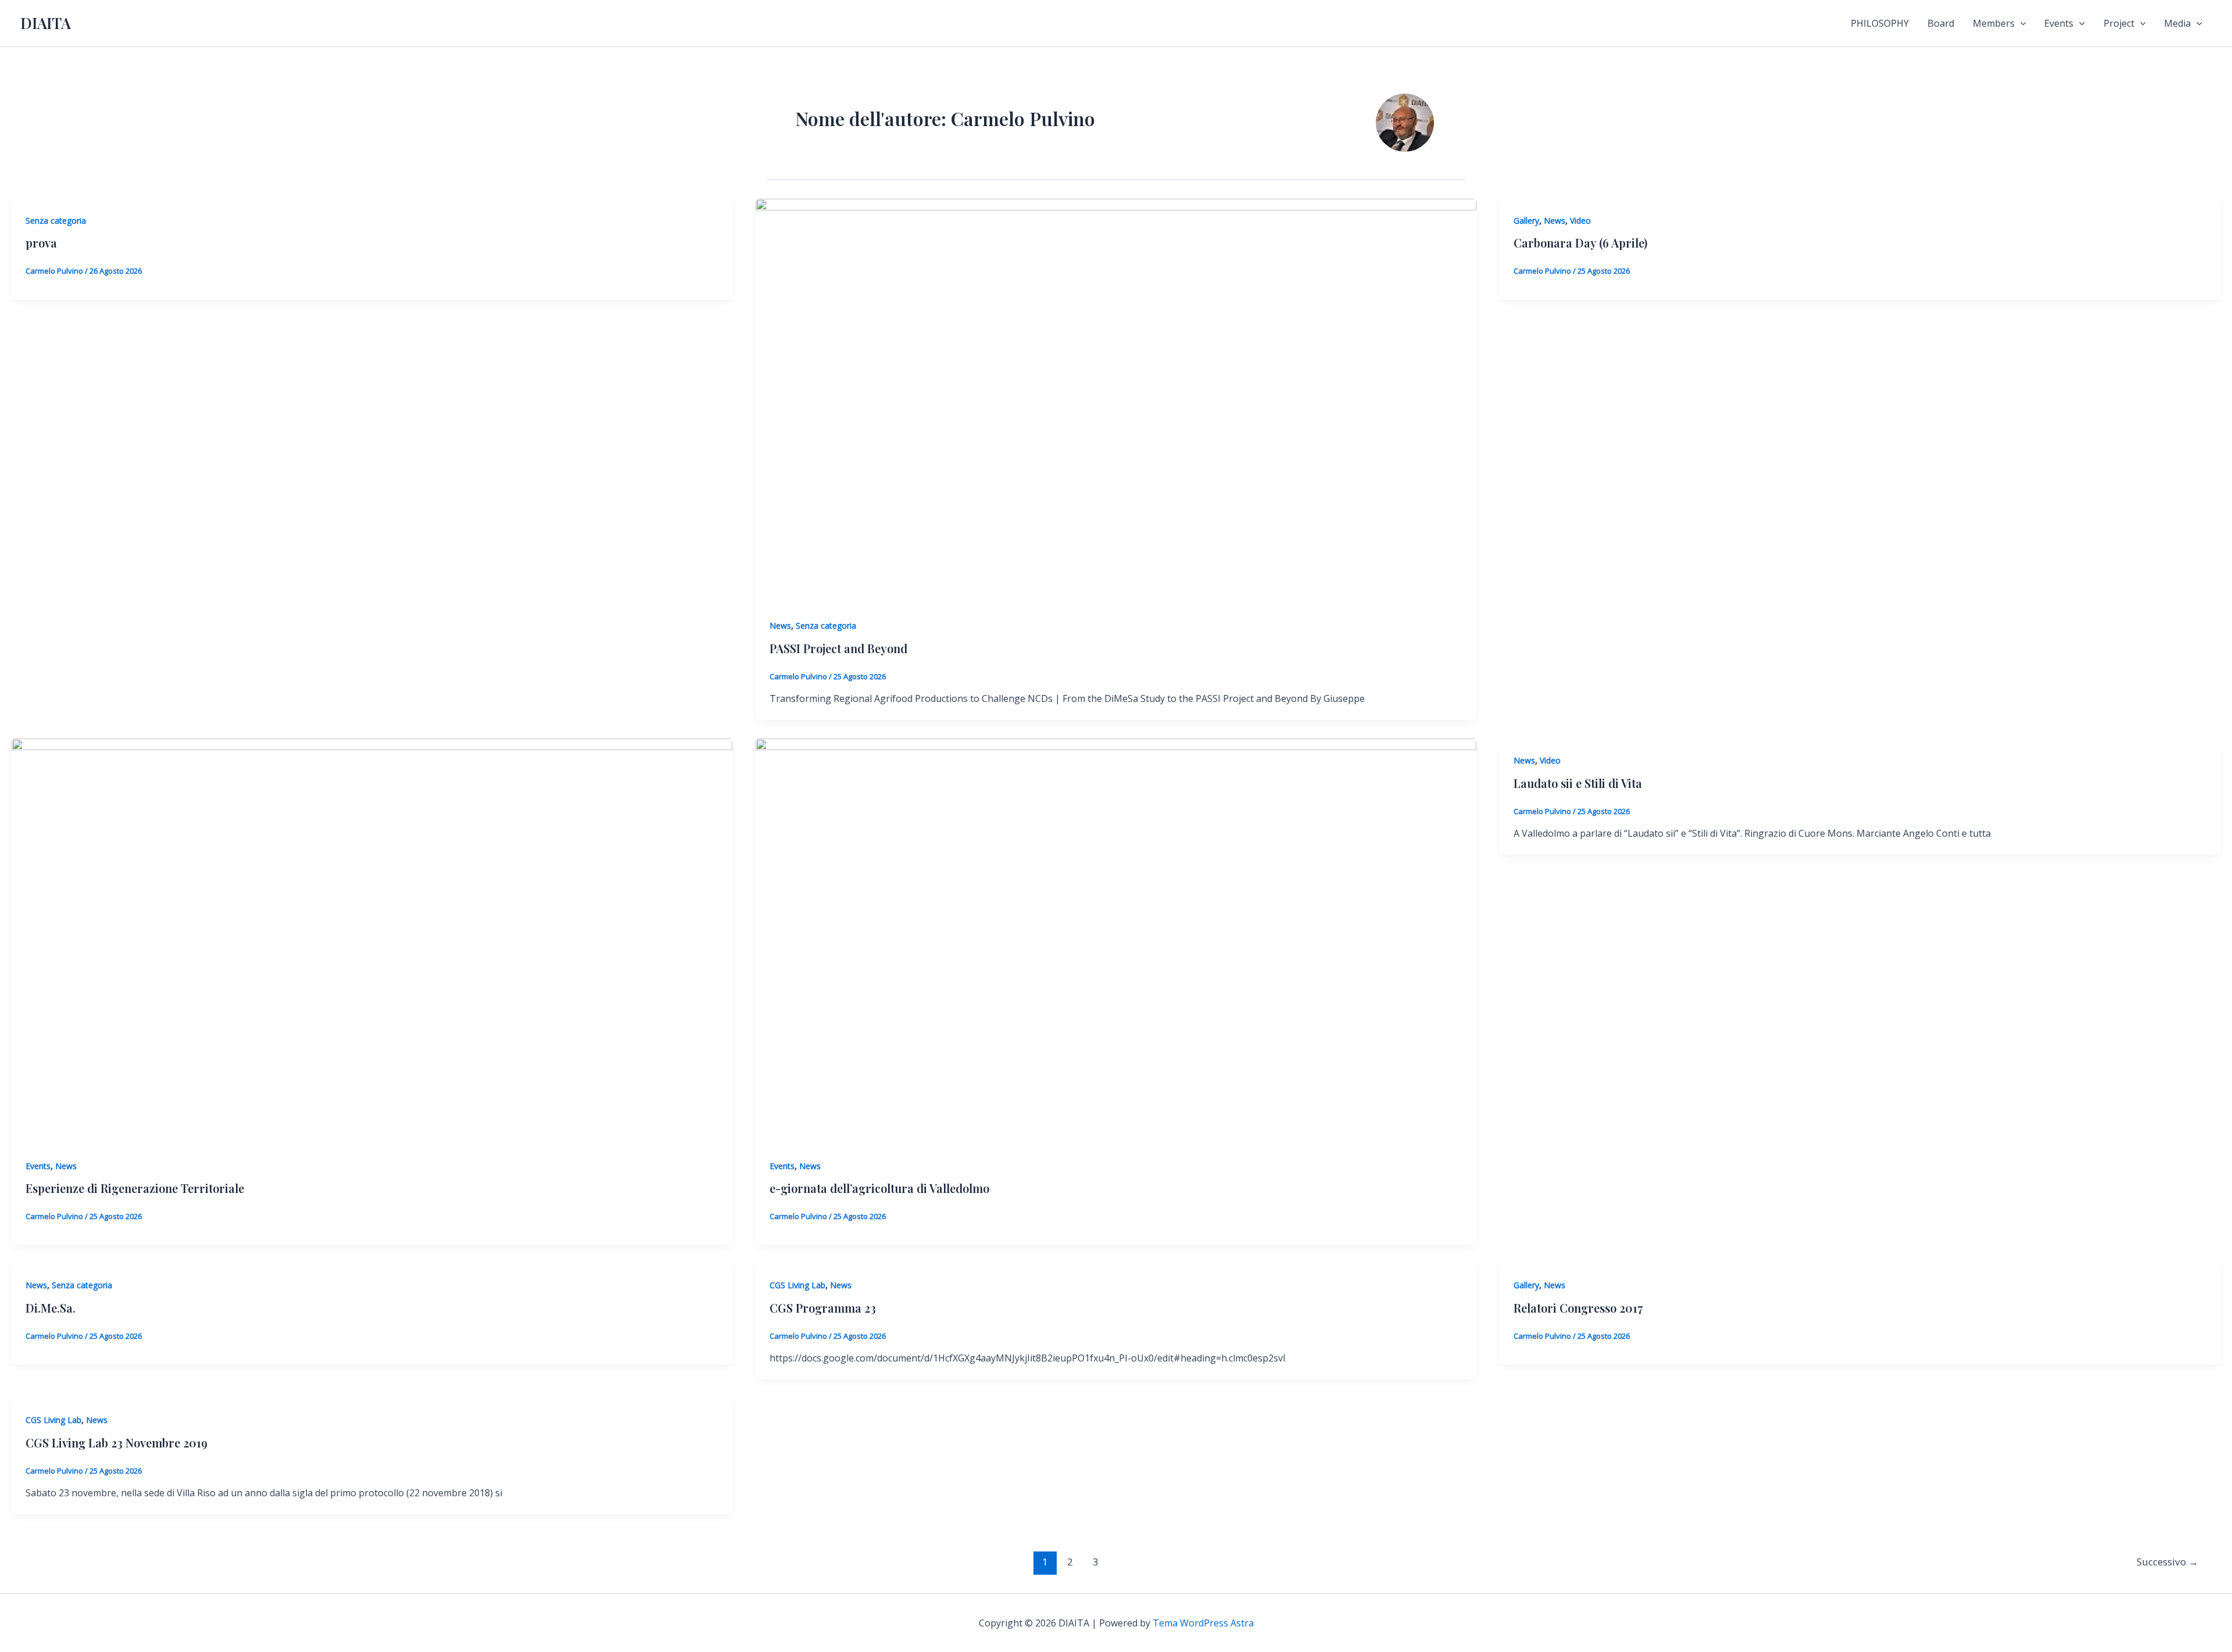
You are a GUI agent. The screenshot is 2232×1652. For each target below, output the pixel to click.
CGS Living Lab (797, 1285)
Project (2119, 23)
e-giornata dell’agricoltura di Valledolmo (879, 1188)
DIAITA (46, 23)
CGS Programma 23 (823, 1308)
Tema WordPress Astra (1203, 1623)
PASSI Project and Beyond (838, 648)
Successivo (2167, 1562)
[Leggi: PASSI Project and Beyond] (1116, 400)
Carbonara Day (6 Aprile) (1580, 243)
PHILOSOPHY (1880, 23)
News (780, 626)
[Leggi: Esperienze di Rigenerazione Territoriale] (372, 940)
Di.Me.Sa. (51, 1308)
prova (41, 243)
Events (2059, 23)
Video (1580, 221)
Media (2177, 23)
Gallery (1526, 221)
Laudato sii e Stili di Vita (1578, 783)
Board (1941, 23)
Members (1994, 23)
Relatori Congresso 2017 (1578, 1308)
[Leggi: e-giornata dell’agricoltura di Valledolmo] (1116, 940)
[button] (2020, 23)
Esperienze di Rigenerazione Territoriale (135, 1188)
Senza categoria (56, 221)
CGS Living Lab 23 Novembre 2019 (117, 1443)
